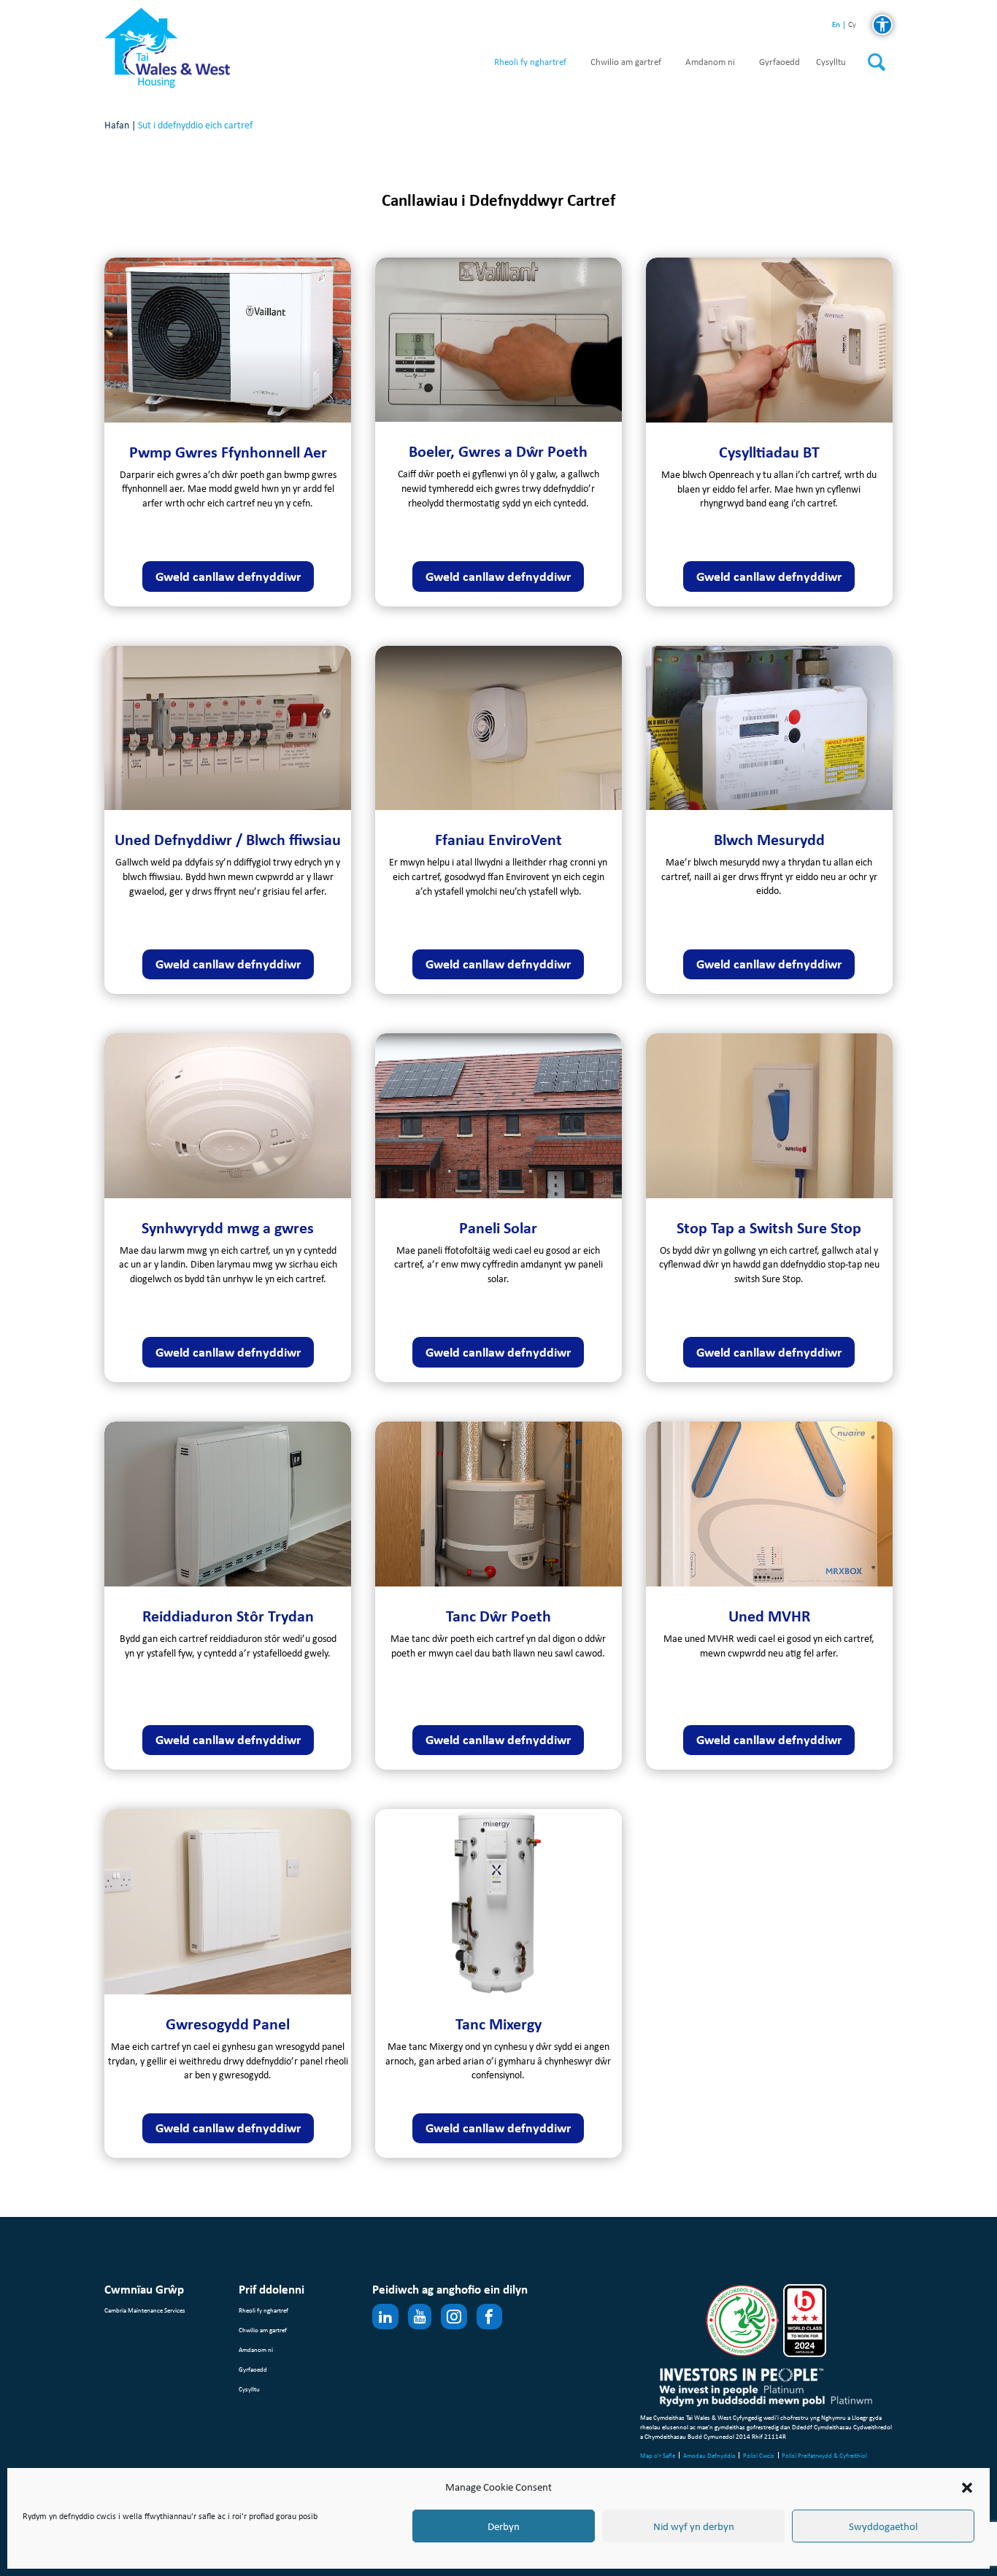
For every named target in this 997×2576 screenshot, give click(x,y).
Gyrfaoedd (779, 62)
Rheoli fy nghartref (530, 62)
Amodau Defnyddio (709, 2455)
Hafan (117, 125)
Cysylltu (831, 62)
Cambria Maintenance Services (145, 2310)
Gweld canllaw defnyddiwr (228, 576)
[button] (967, 2488)
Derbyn (504, 2526)
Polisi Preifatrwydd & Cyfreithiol (824, 2455)
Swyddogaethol (883, 2526)
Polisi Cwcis (759, 2455)
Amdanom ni (710, 62)
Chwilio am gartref (626, 62)
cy (852, 25)
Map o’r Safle (658, 2455)
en (836, 24)
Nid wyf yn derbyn (694, 2526)
